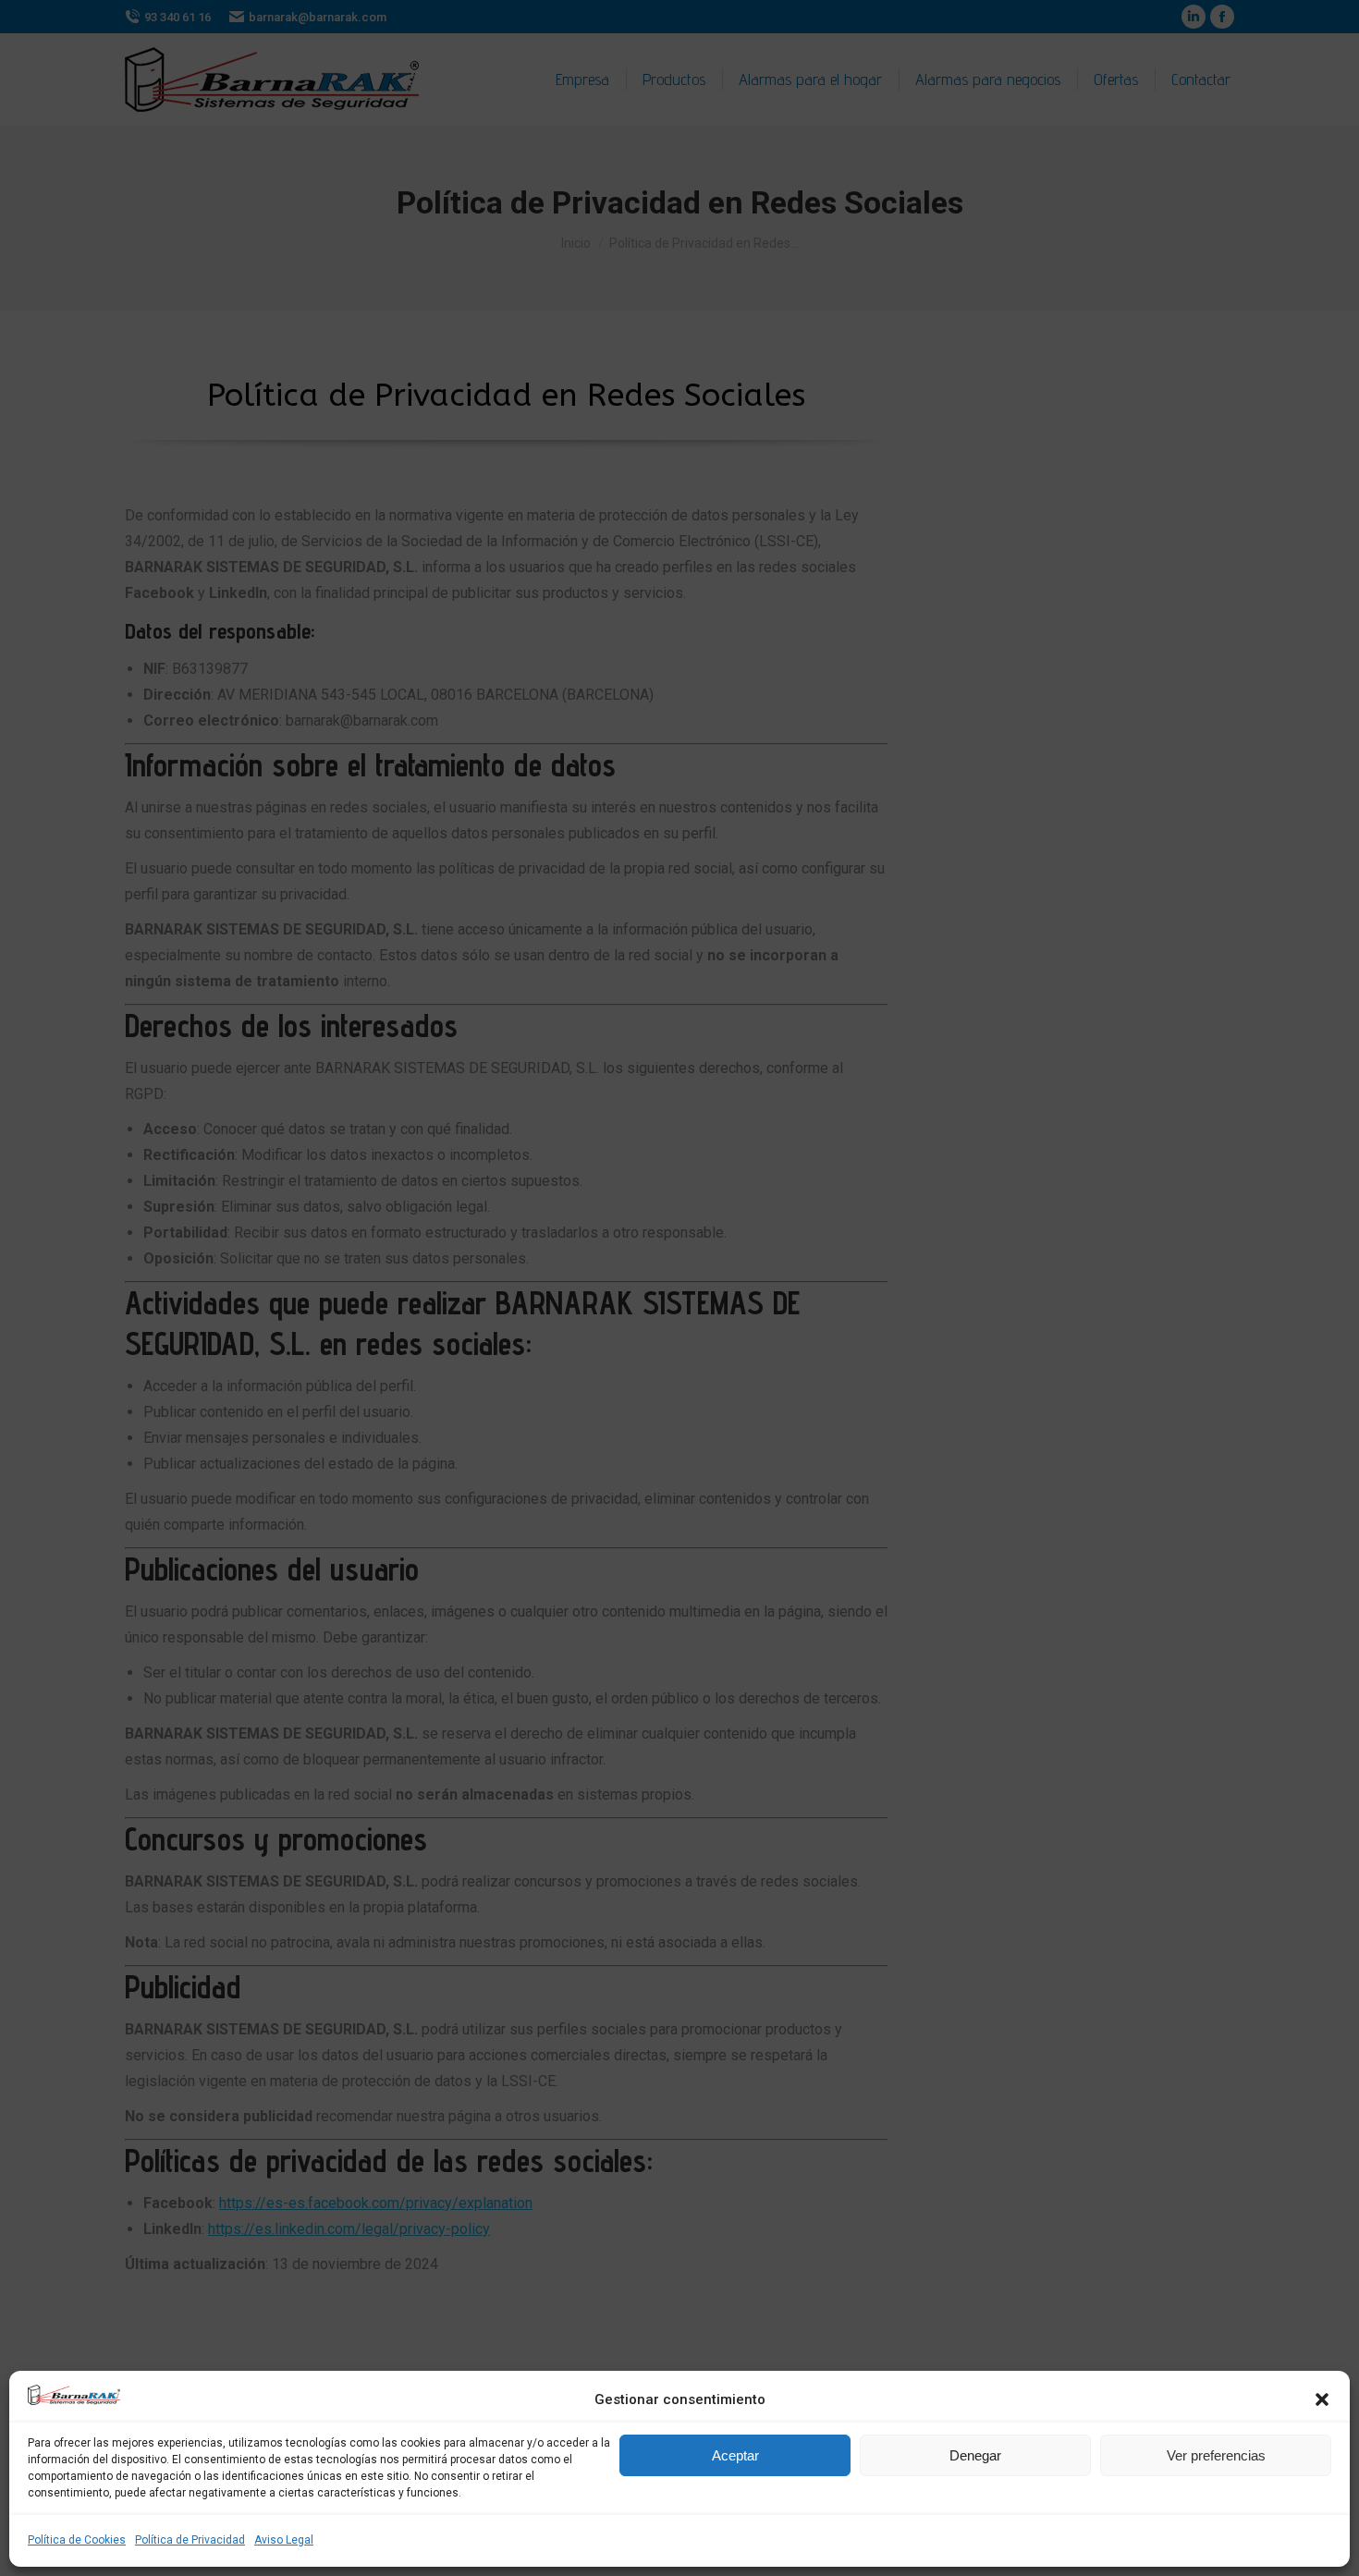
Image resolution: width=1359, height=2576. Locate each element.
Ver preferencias (1216, 2455)
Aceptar (735, 2455)
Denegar (975, 2455)
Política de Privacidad (190, 2540)
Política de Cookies (77, 2540)
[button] (1322, 2399)
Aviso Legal (284, 2540)
